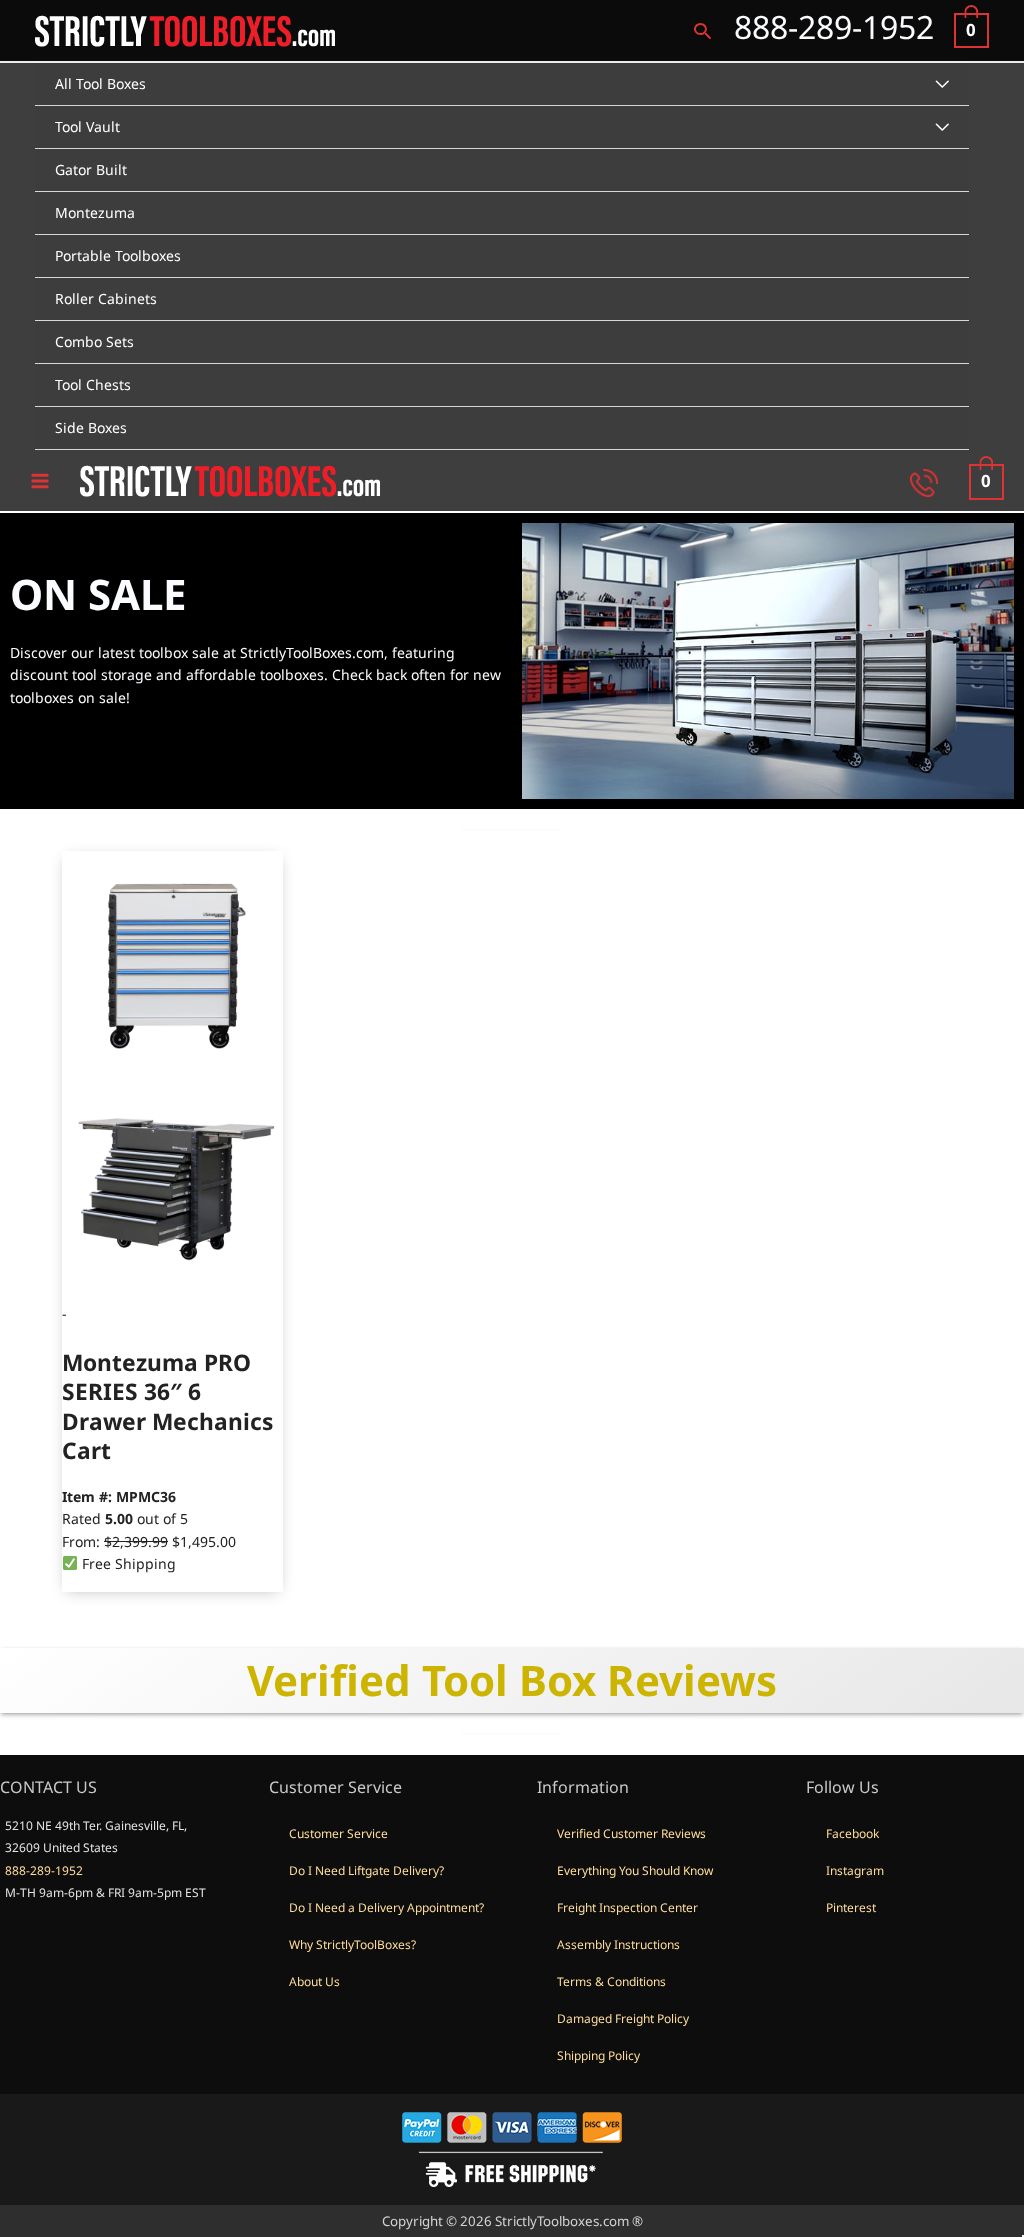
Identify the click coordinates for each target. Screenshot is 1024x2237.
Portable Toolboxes (118, 255)
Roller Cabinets (106, 298)
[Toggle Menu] (941, 84)
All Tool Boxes (100, 83)
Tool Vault (87, 126)
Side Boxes (91, 427)
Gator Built (91, 169)
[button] (702, 30)
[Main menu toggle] (40, 481)
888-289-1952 (44, 1870)
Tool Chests (93, 384)
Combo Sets (94, 341)
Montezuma (95, 212)
